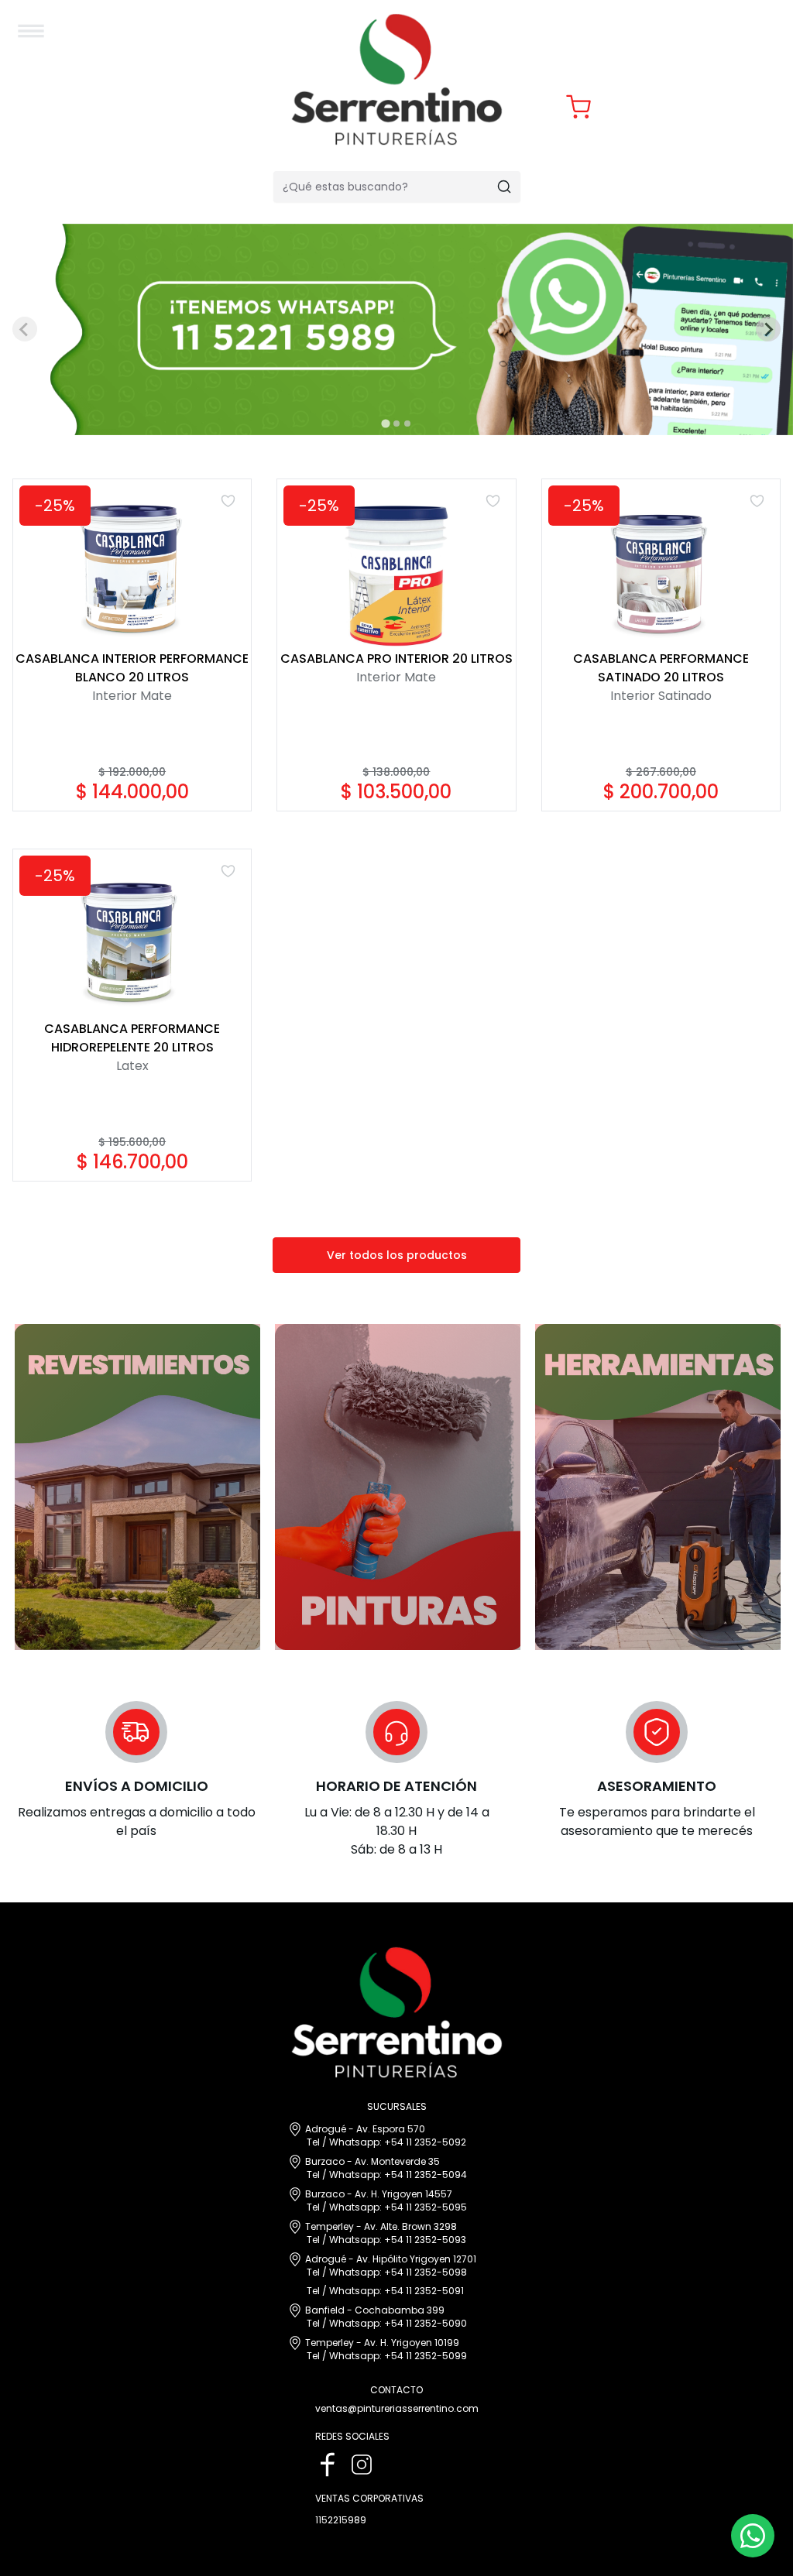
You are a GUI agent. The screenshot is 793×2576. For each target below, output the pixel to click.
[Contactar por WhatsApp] (753, 2536)
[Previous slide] (25, 329)
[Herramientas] (657, 1487)
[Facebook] (328, 2465)
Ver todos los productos (397, 1255)
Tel (313, 2142)
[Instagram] (362, 2465)
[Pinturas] (396, 1487)
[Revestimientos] (136, 1487)
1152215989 (341, 2520)
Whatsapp (354, 2142)
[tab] (385, 423)
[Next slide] (768, 329)
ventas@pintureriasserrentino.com (397, 2409)
